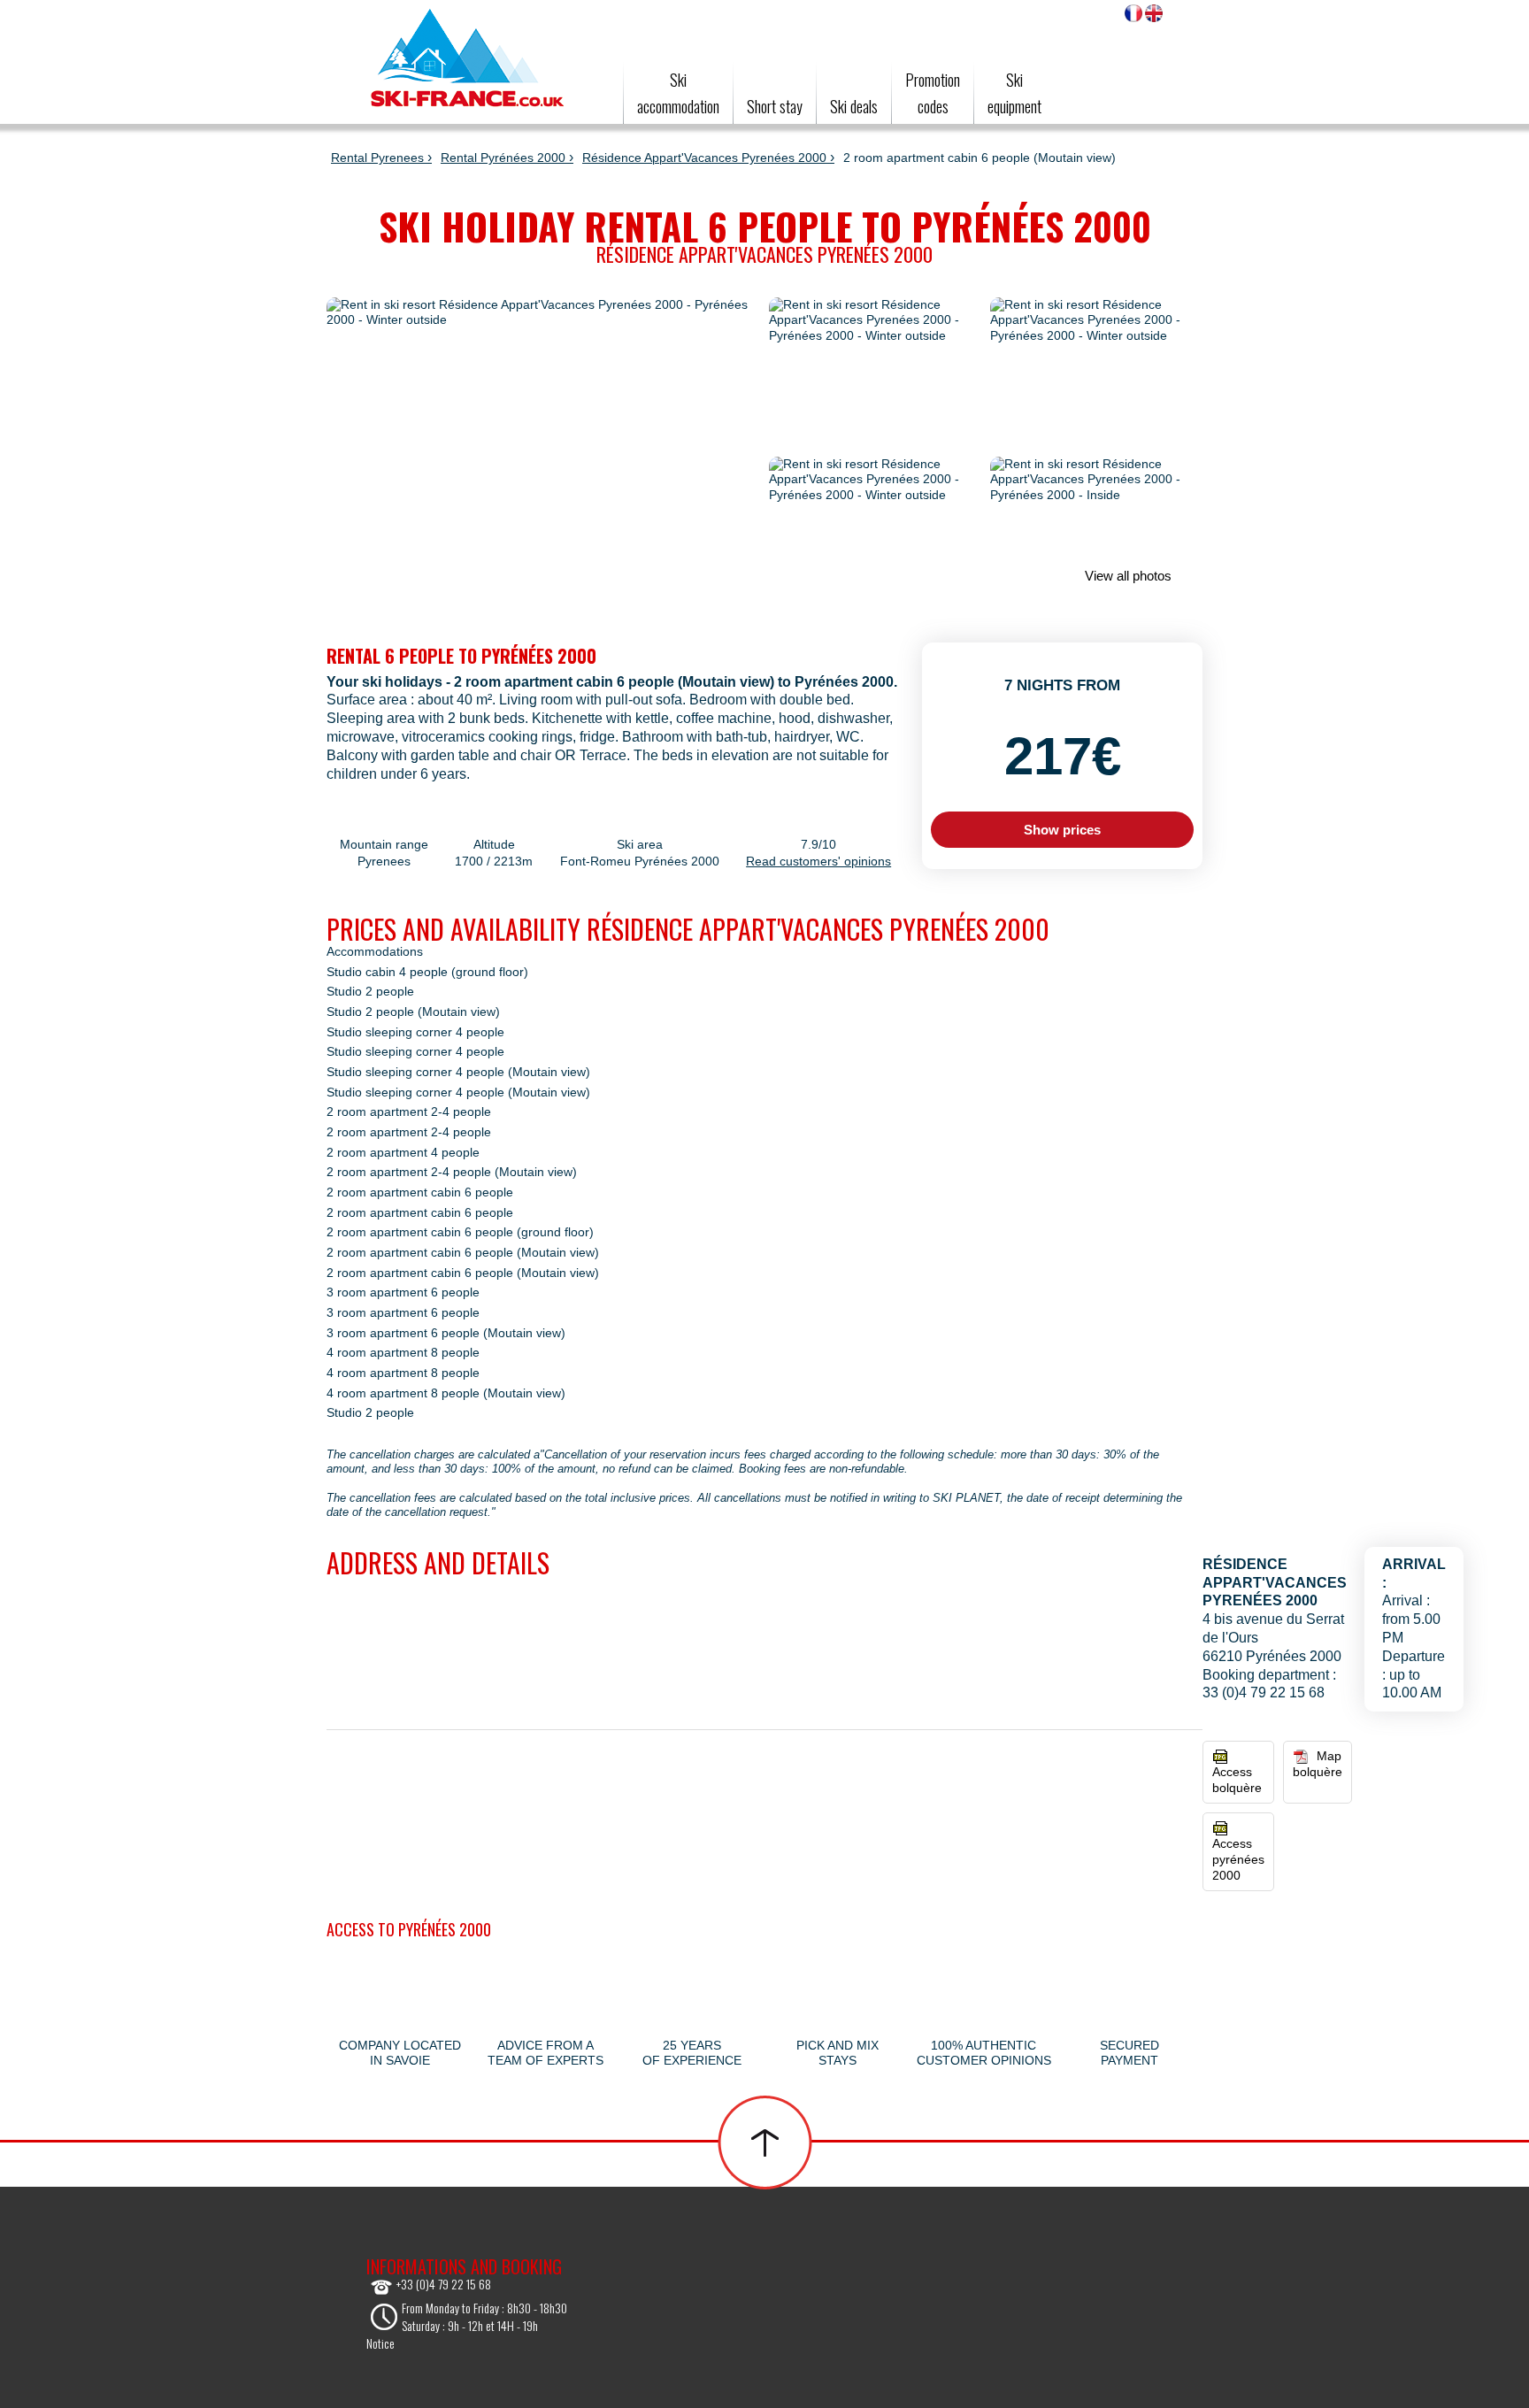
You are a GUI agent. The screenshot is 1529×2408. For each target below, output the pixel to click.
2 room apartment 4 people (403, 1153)
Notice (380, 2343)
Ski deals (854, 106)
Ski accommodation (678, 93)
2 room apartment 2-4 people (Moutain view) (452, 1172)
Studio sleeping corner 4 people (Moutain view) (458, 1072)
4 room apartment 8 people (403, 1353)
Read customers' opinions (818, 861)
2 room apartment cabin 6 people (420, 1192)
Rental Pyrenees (377, 158)
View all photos (1126, 576)
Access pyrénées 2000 (1238, 1859)
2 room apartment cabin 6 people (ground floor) (460, 1232)
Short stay (775, 106)
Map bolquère (1318, 1764)
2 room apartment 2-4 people (409, 1112)
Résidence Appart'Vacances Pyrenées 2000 (704, 158)
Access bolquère (1237, 1780)
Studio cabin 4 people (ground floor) (427, 972)
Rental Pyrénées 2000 (503, 158)
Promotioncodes (933, 93)
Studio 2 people (370, 992)
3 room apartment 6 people (403, 1292)
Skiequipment (1014, 93)
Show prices (1062, 830)
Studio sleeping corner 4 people (415, 1032)
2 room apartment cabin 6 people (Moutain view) (463, 1253)
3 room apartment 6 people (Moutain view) (446, 1333)
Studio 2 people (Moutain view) (413, 1012)
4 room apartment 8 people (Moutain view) (446, 1393)
